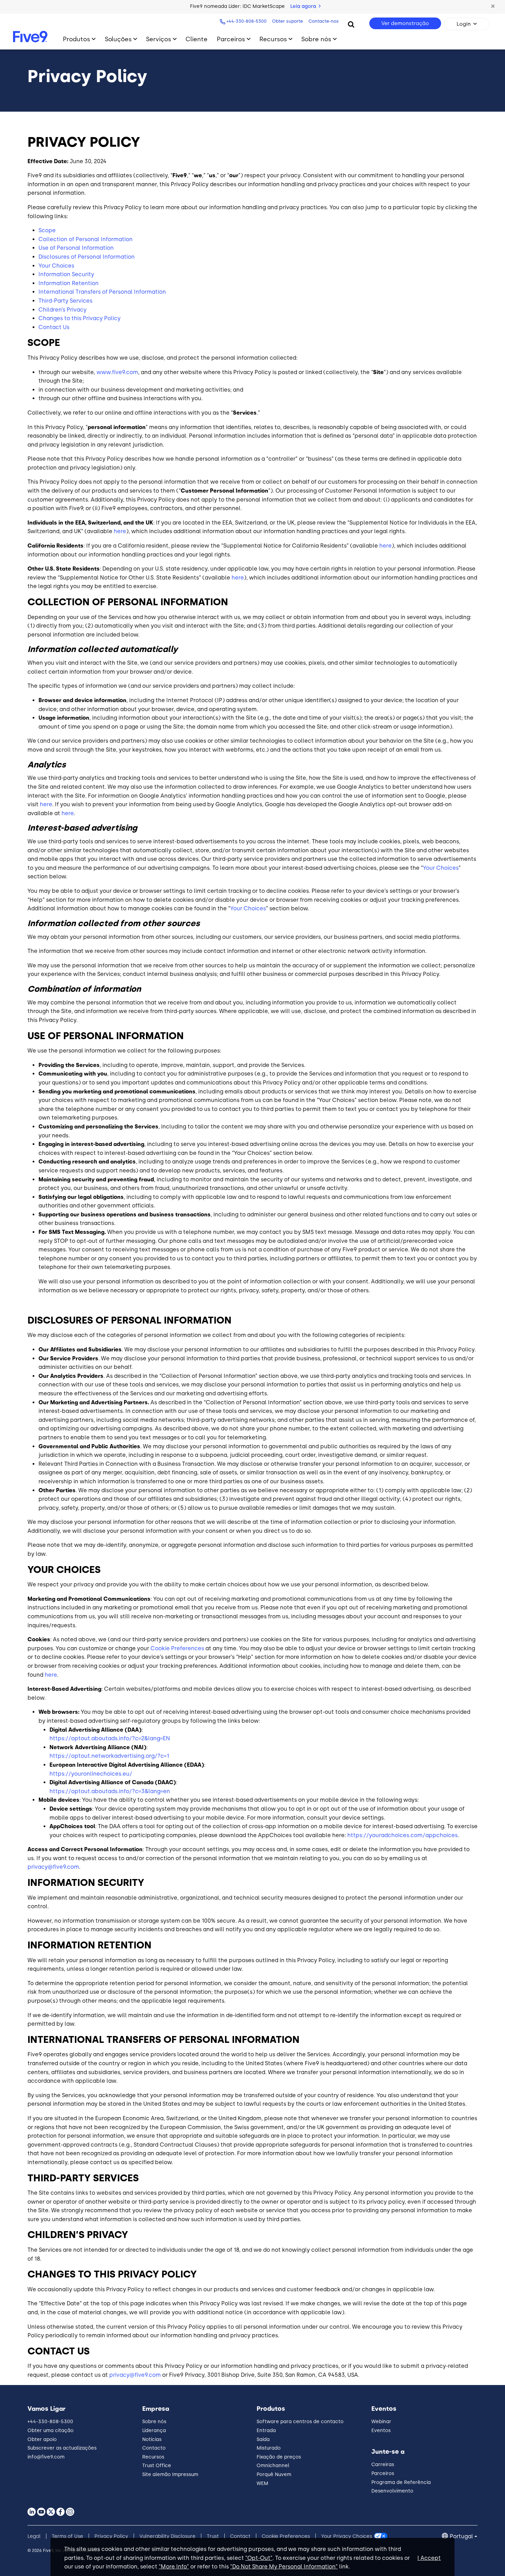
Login (464, 24)
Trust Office (157, 2466)
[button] (493, 7)
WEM (262, 2483)
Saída (263, 2439)
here (120, 531)
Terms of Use (68, 2536)
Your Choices (56, 266)
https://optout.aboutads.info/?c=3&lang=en (110, 1791)
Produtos (76, 39)
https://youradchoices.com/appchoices (402, 1835)
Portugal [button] (461, 2536)
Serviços (159, 39)
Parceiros (231, 39)
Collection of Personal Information (86, 239)
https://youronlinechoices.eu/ (91, 1774)
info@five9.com (46, 2457)
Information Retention (69, 283)
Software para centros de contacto (300, 2422)
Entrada (266, 2431)
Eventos (381, 2431)
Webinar (381, 2422)
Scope (47, 230)
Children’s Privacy (63, 310)
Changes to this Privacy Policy (80, 318)
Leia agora (304, 6)
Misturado (269, 2448)
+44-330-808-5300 (246, 21)
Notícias (152, 2439)
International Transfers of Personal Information (102, 292)
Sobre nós (316, 39)
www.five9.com (117, 372)
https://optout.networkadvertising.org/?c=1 (109, 1756)
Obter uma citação (50, 2431)
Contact (240, 2536)
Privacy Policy (111, 2536)
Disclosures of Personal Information (87, 257)
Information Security (66, 274)
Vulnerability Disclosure (167, 2536)
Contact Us (54, 327)
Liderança (154, 2431)
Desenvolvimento (392, 2491)
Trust (213, 2536)
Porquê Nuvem (274, 2474)
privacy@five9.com (53, 1867)
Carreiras (383, 2465)
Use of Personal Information (76, 248)
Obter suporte (288, 21)
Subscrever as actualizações (62, 2448)
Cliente (197, 39)
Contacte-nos (324, 21)
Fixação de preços (279, 2457)
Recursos (273, 39)
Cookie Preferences (177, 1648)
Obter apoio (42, 2439)
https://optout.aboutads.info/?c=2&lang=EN (110, 1738)
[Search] (351, 24)
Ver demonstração (405, 23)
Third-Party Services (65, 301)
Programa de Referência (401, 2482)
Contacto (154, 2448)
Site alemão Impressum (170, 2474)
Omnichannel (273, 2466)
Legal (34, 2536)
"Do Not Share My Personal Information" (284, 2567)
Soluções (118, 39)
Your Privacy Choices (347, 2536)
